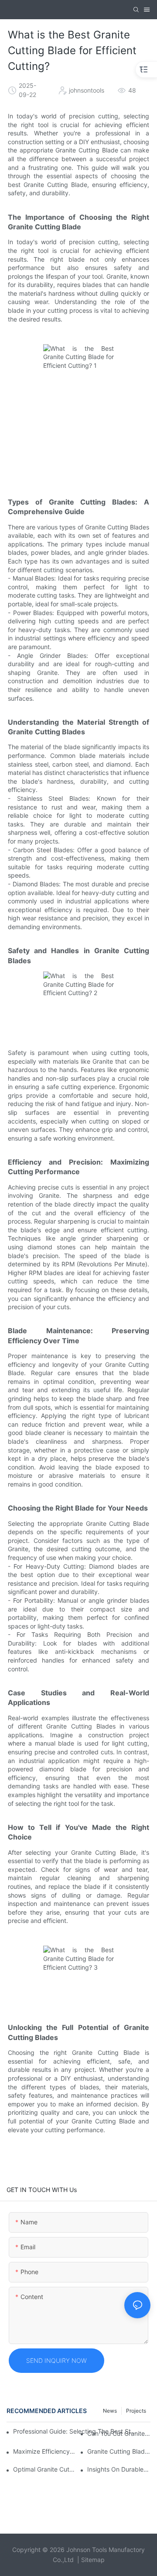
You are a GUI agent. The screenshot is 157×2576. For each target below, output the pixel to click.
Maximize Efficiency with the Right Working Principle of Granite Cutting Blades (45, 2451)
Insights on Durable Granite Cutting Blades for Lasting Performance (119, 2469)
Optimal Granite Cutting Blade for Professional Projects (45, 2469)
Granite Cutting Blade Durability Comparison (119, 2451)
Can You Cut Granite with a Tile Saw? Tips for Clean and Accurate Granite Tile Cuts (119, 2433)
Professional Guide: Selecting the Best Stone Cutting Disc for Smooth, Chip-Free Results (75, 2431)
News (110, 2411)
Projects (136, 2411)
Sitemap (93, 2560)
